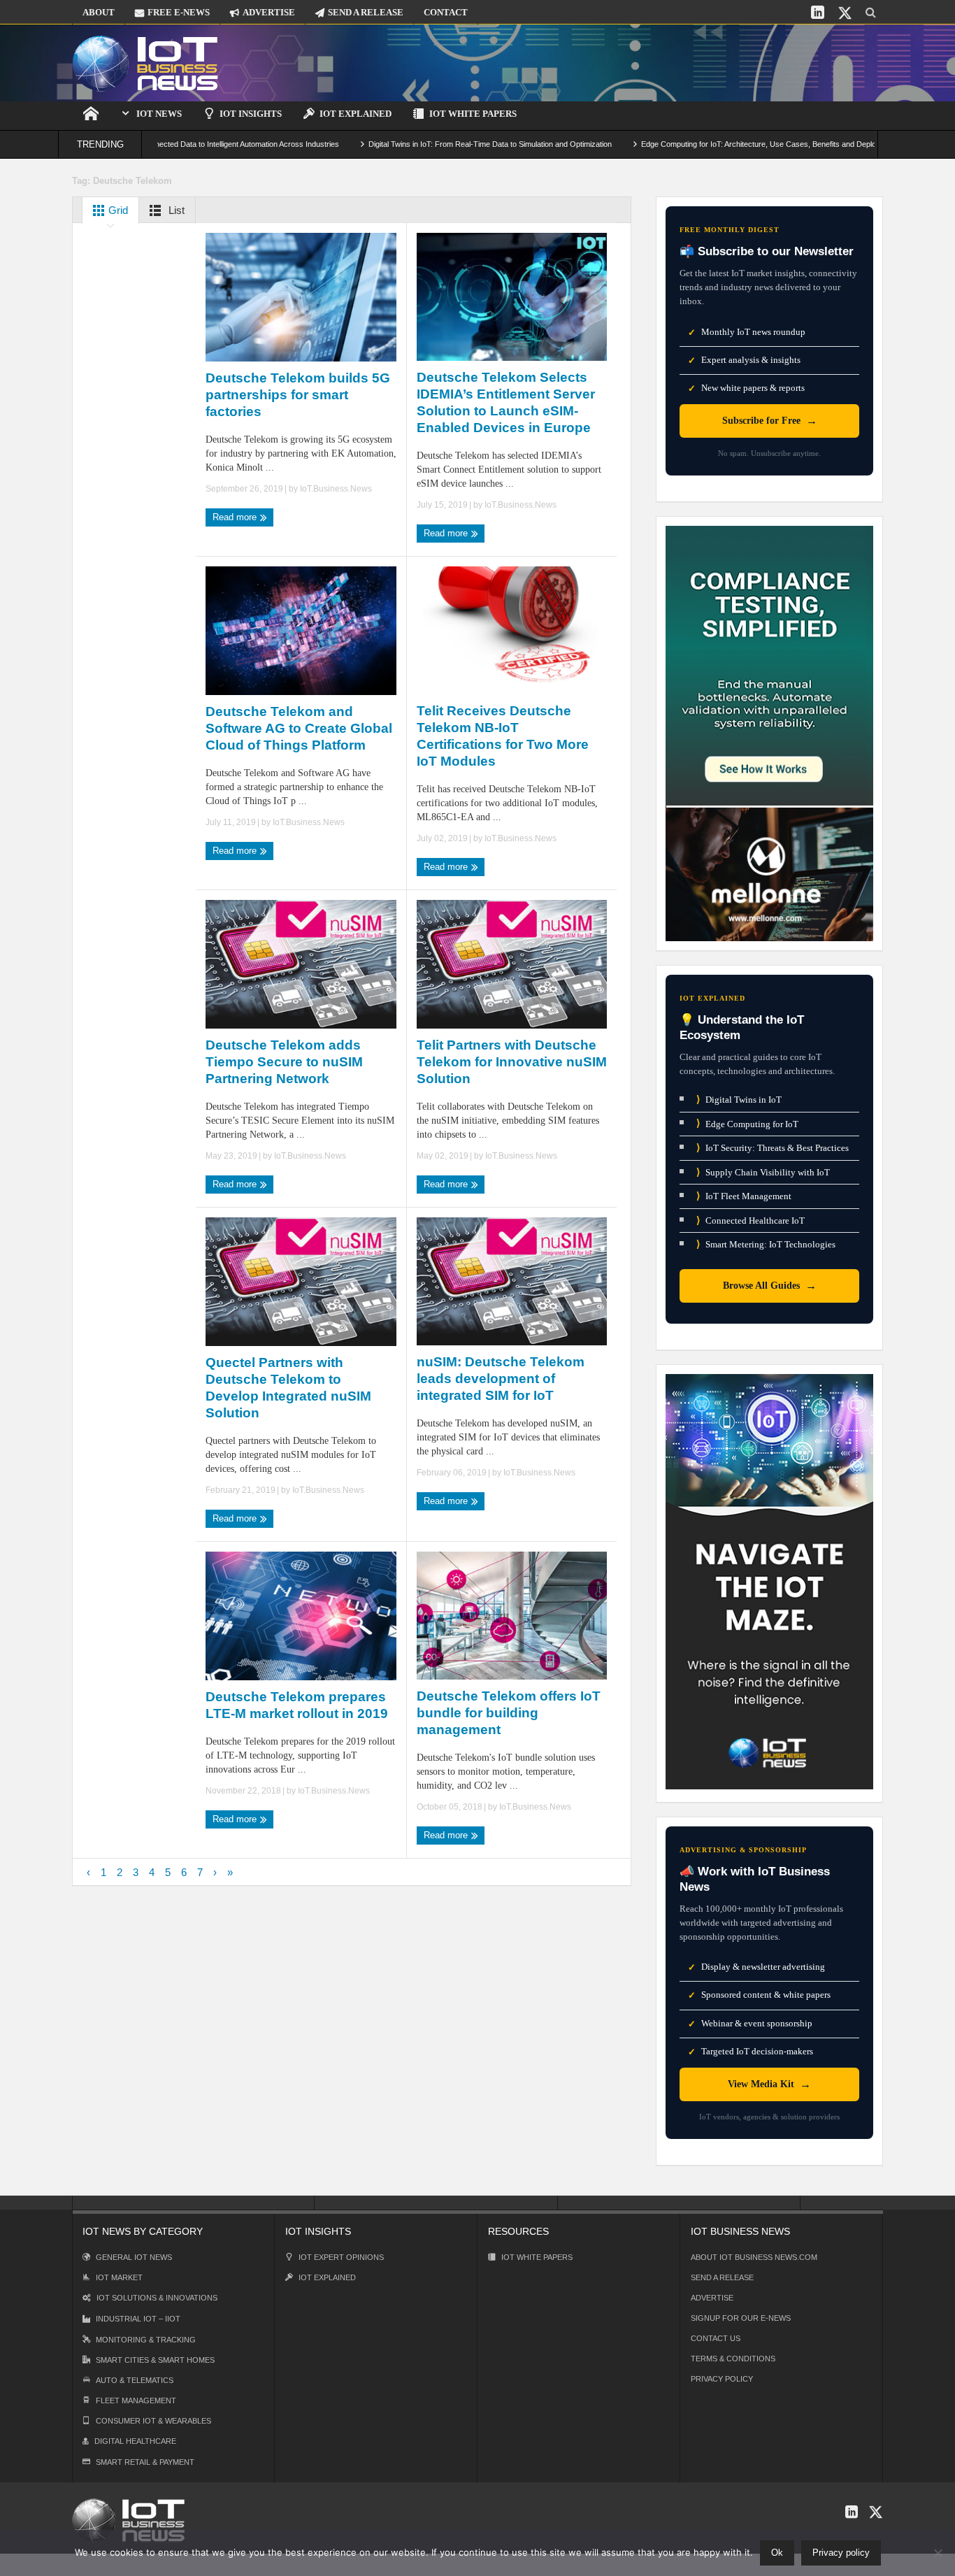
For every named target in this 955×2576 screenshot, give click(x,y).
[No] (938, 2553)
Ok (777, 2553)
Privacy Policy (722, 2379)
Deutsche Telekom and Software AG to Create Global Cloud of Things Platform (299, 728)
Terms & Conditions (733, 2359)
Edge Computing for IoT (747, 1123)
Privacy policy (841, 2553)
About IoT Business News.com (754, 2257)
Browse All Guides (770, 1286)
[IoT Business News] (145, 63)
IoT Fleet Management (744, 1196)
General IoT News (134, 2257)
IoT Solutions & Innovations (157, 2298)
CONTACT (446, 12)
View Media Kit (769, 2084)
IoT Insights (251, 114)
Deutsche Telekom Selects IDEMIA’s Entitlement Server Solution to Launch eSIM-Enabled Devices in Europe (506, 402)
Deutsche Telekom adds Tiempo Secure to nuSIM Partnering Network (284, 1062)
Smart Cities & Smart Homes (155, 2360)
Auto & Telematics (135, 2380)
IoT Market (119, 2277)
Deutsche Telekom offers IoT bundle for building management (509, 1713)
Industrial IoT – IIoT (138, 2319)
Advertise (712, 2298)
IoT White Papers (473, 114)
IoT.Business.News (336, 489)
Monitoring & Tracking (146, 2340)
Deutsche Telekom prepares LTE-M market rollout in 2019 (297, 1705)
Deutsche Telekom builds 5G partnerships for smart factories (298, 395)
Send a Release (722, 2277)
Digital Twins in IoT (739, 1100)
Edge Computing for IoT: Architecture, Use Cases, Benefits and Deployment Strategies (717, 144)
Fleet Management (136, 2400)
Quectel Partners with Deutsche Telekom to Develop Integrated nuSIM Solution (288, 1388)
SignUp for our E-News (741, 2318)
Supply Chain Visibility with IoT (763, 1172)
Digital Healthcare (135, 2441)
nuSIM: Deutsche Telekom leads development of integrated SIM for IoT (501, 1379)
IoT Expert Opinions (341, 2257)
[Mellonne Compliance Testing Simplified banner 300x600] (769, 732)
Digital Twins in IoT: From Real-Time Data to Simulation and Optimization (419, 144)
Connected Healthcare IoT (751, 1221)
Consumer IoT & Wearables (153, 2421)
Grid (117, 210)
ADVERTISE (269, 12)
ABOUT (99, 12)
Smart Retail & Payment (145, 2462)
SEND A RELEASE (366, 12)
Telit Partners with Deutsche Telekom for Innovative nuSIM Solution (512, 1062)
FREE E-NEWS (179, 12)
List (175, 210)
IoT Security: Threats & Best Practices (773, 1148)
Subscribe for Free (770, 421)
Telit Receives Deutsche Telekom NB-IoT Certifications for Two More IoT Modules (503, 736)
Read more (236, 517)
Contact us (716, 2338)
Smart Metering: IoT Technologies (766, 1244)
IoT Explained (356, 114)
